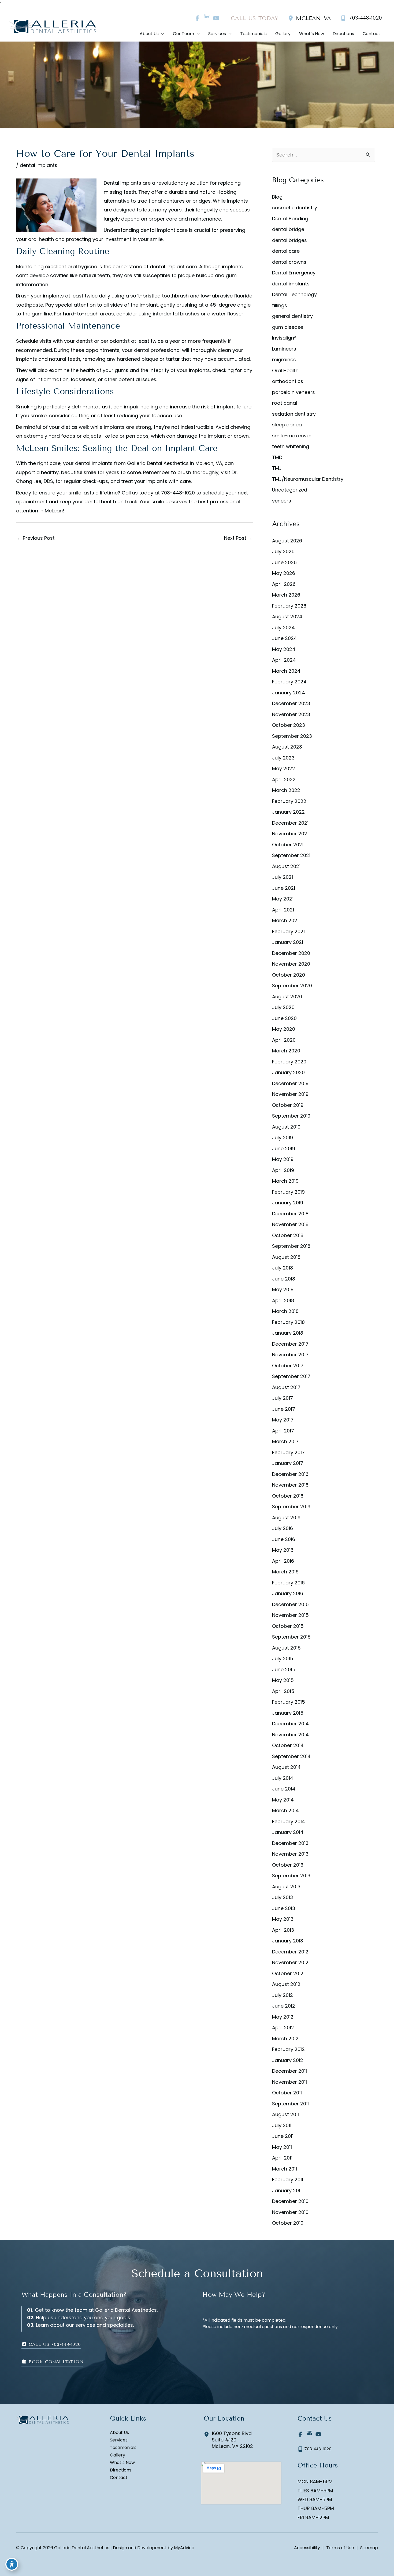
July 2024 (283, 628)
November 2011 (289, 2082)
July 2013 (283, 1897)
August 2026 (287, 541)
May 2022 (284, 768)
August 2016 (286, 1518)
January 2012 (288, 2060)
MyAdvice (184, 2548)
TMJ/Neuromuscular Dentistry (308, 479)
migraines (284, 360)
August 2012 (286, 1984)
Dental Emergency (294, 273)
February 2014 (289, 1821)
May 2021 (283, 899)
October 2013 (288, 1865)
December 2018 (290, 1214)
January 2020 (288, 1072)
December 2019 (290, 1083)
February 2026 (289, 606)
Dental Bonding (290, 219)
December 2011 (289, 2071)
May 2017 (283, 1420)
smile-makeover (292, 436)
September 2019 (291, 1116)
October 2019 (288, 1105)
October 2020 (289, 975)
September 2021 (291, 855)
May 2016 (283, 1550)
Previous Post (36, 538)
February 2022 (289, 801)
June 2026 (284, 562)
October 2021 (288, 845)
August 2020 (287, 997)
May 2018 (283, 1289)
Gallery (118, 2455)
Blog (277, 197)
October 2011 (287, 2093)
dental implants (39, 165)
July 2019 (283, 1138)
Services (119, 2440)
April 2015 (283, 1691)
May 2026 (284, 573)
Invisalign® (284, 338)
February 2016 (288, 1583)
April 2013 (283, 1930)
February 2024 (289, 682)
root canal (285, 403)
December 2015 (290, 1604)
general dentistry (292, 316)
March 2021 (285, 920)
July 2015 (283, 1659)
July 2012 (283, 1995)
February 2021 (288, 931)
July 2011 (282, 2125)
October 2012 (288, 1973)
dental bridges (289, 240)
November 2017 (290, 1355)
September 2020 (292, 986)
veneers (282, 501)
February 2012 (288, 2049)
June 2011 (283, 2136)
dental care (286, 251)
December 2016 (290, 1474)
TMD (277, 457)
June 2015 (284, 1669)
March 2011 (285, 2169)
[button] (51, 2344)
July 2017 (283, 1398)
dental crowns (289, 262)
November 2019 (290, 1094)
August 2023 (287, 747)
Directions (121, 2470)
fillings (280, 305)
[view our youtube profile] (216, 18)
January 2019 (288, 1203)
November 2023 (291, 714)
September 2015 (291, 1637)
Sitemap (369, 2548)
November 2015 (290, 1615)
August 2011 (285, 2114)
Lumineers (284, 349)
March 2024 (286, 671)
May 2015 (283, 1680)
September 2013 (291, 1876)
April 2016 (283, 1561)
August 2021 (286, 866)
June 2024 (285, 638)
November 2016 (290, 1485)
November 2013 (290, 1854)
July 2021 (283, 877)
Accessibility (307, 2548)
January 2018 (288, 1333)
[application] (161, 34)
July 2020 (283, 1007)
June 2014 (284, 1789)
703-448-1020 (178, 493)
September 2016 (291, 1507)
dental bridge (288, 229)
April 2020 (284, 1040)
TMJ (277, 468)
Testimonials (123, 2448)
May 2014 (283, 1800)
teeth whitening (291, 446)
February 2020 (289, 1062)
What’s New (122, 2463)
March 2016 (285, 1572)
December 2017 (290, 1344)
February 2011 (288, 2179)
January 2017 (288, 1463)
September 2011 (290, 2104)
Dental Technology (294, 294)
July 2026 (283, 551)
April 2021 (283, 910)
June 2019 (284, 1149)
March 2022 (286, 790)
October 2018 (288, 1235)
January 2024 (289, 693)
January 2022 (288, 812)
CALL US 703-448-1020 (54, 2344)
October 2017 (288, 1366)
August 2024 (287, 617)
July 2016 (283, 1528)
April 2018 (283, 1300)
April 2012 (283, 2028)
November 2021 (290, 834)
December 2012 (290, 1952)
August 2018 (286, 1257)
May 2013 (283, 1919)
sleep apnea (287, 425)
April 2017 (283, 1431)
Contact (119, 2478)
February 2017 (288, 1452)
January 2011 (287, 2190)
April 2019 (283, 1170)
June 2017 (284, 1409)
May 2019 (283, 1159)
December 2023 (291, 703)
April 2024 (284, 660)
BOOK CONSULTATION (55, 2362)
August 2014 (286, 1767)
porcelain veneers (293, 392)
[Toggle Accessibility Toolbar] (12, 2564)
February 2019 (288, 1192)
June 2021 (284, 888)
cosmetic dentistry (295, 208)
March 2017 (285, 1441)
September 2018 (291, 1246)
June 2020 (284, 1018)
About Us (119, 2433)
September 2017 (291, 1376)
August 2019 (286, 1127)
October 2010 (288, 2223)
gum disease (288, 327)
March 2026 (286, 595)
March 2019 (285, 1181)
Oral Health (285, 371)
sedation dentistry (294, 414)
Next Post (238, 538)
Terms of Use (340, 2548)
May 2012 (283, 2017)
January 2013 (288, 1941)
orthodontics (288, 381)
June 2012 (284, 2006)
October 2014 (288, 1745)
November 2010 (290, 2212)
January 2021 (288, 942)
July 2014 (283, 1778)
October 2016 (288, 1496)
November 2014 (290, 1735)
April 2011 (282, 2158)
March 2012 (285, 2039)
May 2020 (284, 1029)
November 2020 (291, 964)
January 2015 (288, 1713)
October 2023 (289, 725)
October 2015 (288, 1626)
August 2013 (286, 1887)
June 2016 (284, 1539)
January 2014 (288, 1832)
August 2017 (286, 1387)
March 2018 (285, 1311)
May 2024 (284, 649)
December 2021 (290, 823)
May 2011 (282, 2147)
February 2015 (289, 1702)
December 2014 (290, 1724)
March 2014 (285, 1810)
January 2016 (288, 1593)
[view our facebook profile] (197, 18)
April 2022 (284, 779)
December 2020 (291, 953)
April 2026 (284, 584)
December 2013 (290, 1843)
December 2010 (290, 2201)
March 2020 (286, 1051)
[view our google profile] (207, 18)
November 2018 (290, 1224)
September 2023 (292, 736)
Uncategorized (290, 490)
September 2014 (291, 1756)
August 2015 (286, 1648)
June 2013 (284, 1908)
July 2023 (283, 758)
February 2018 (288, 1322)
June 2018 (284, 1279)
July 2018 (283, 1268)
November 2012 (290, 1962)
